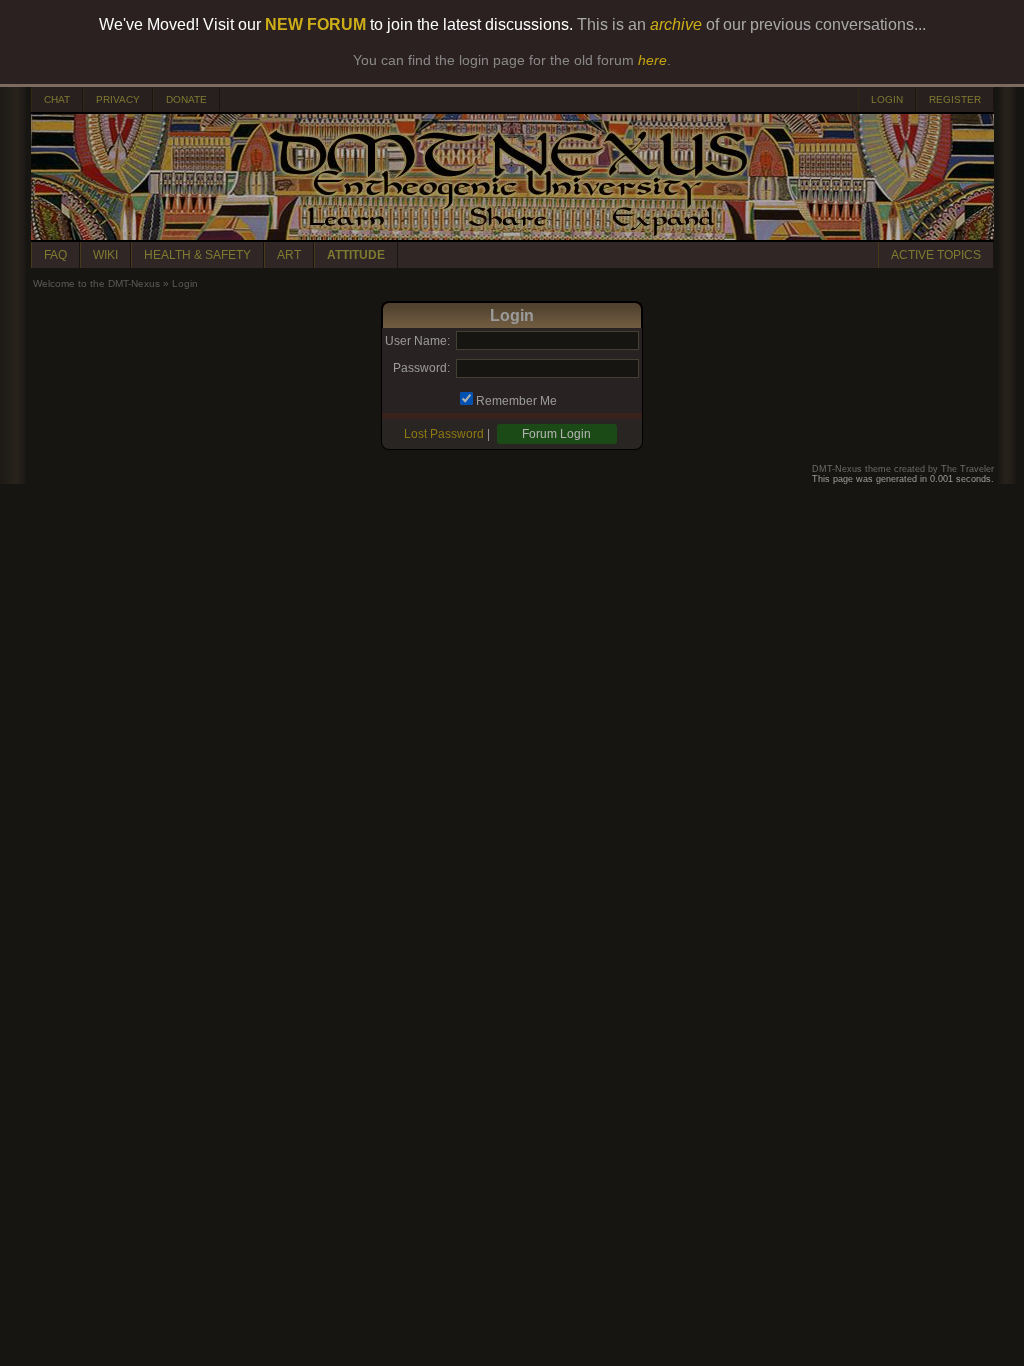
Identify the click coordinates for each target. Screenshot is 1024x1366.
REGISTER (955, 99)
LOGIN (887, 99)
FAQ (55, 255)
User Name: (417, 341)
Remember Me (516, 401)
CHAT (57, 99)
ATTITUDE (356, 255)
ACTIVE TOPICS (936, 255)
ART (289, 255)
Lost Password (444, 434)
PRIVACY (118, 99)
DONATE (186, 99)
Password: (421, 368)
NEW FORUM (315, 24)
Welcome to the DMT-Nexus (96, 283)
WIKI (105, 255)
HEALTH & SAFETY (197, 255)
